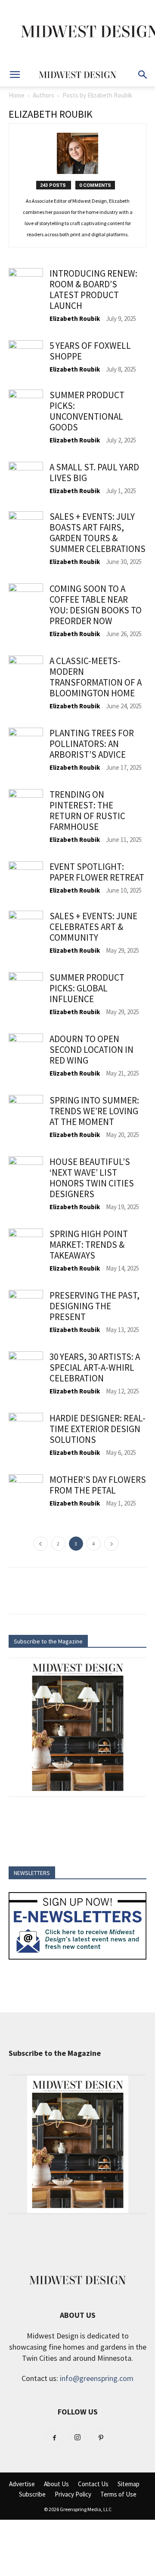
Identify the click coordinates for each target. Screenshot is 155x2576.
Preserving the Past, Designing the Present (95, 1306)
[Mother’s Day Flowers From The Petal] (26, 1491)
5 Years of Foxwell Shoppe (90, 351)
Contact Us (93, 2484)
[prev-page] (40, 1544)
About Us (56, 2484)
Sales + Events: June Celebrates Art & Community (93, 927)
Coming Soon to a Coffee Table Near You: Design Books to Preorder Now (96, 605)
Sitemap (129, 2484)
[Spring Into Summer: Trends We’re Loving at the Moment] (26, 1112)
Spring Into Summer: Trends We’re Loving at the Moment (94, 1111)
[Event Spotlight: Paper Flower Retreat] (26, 878)
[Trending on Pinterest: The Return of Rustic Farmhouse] (26, 806)
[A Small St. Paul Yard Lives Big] (26, 479)
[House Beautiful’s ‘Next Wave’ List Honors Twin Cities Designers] (26, 1174)
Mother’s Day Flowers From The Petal (98, 1485)
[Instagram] (77, 2438)
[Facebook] (54, 2438)
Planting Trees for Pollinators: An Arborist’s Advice (92, 744)
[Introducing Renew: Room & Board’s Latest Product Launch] (26, 285)
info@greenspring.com (97, 2378)
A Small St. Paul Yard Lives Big (94, 473)
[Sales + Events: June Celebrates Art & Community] (26, 928)
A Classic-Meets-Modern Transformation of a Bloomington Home (96, 677)
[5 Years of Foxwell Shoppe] (26, 357)
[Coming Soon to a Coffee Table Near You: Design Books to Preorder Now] (26, 601)
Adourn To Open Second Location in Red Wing (91, 1050)
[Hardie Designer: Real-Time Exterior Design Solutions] (26, 1430)
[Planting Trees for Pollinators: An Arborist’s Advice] (26, 745)
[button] (15, 75)
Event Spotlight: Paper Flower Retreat (97, 872)
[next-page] (112, 1544)
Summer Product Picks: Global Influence (87, 988)
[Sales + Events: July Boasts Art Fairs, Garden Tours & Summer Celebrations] (26, 528)
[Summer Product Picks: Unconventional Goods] (26, 407)
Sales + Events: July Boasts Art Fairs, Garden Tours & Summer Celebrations (98, 533)
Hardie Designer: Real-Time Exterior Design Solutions (98, 1429)
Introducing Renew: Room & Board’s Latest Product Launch (93, 290)
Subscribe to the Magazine (48, 1641)
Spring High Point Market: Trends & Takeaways (89, 1245)
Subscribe (32, 2494)
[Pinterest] (101, 2438)
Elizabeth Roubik (75, 319)
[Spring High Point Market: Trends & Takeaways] (26, 1246)
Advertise (22, 2484)
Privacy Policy (73, 2494)
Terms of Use (118, 2494)
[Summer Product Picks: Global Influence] (26, 989)
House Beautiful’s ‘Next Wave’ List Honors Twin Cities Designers (92, 1178)
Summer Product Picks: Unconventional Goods (87, 411)
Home (17, 95)
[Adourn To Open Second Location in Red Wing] (26, 1051)
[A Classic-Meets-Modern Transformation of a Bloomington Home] (26, 673)
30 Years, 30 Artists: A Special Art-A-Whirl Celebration (95, 1367)
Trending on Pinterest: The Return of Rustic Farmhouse (87, 811)
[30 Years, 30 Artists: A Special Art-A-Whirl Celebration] (26, 1369)
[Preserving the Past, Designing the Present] (26, 1307)
